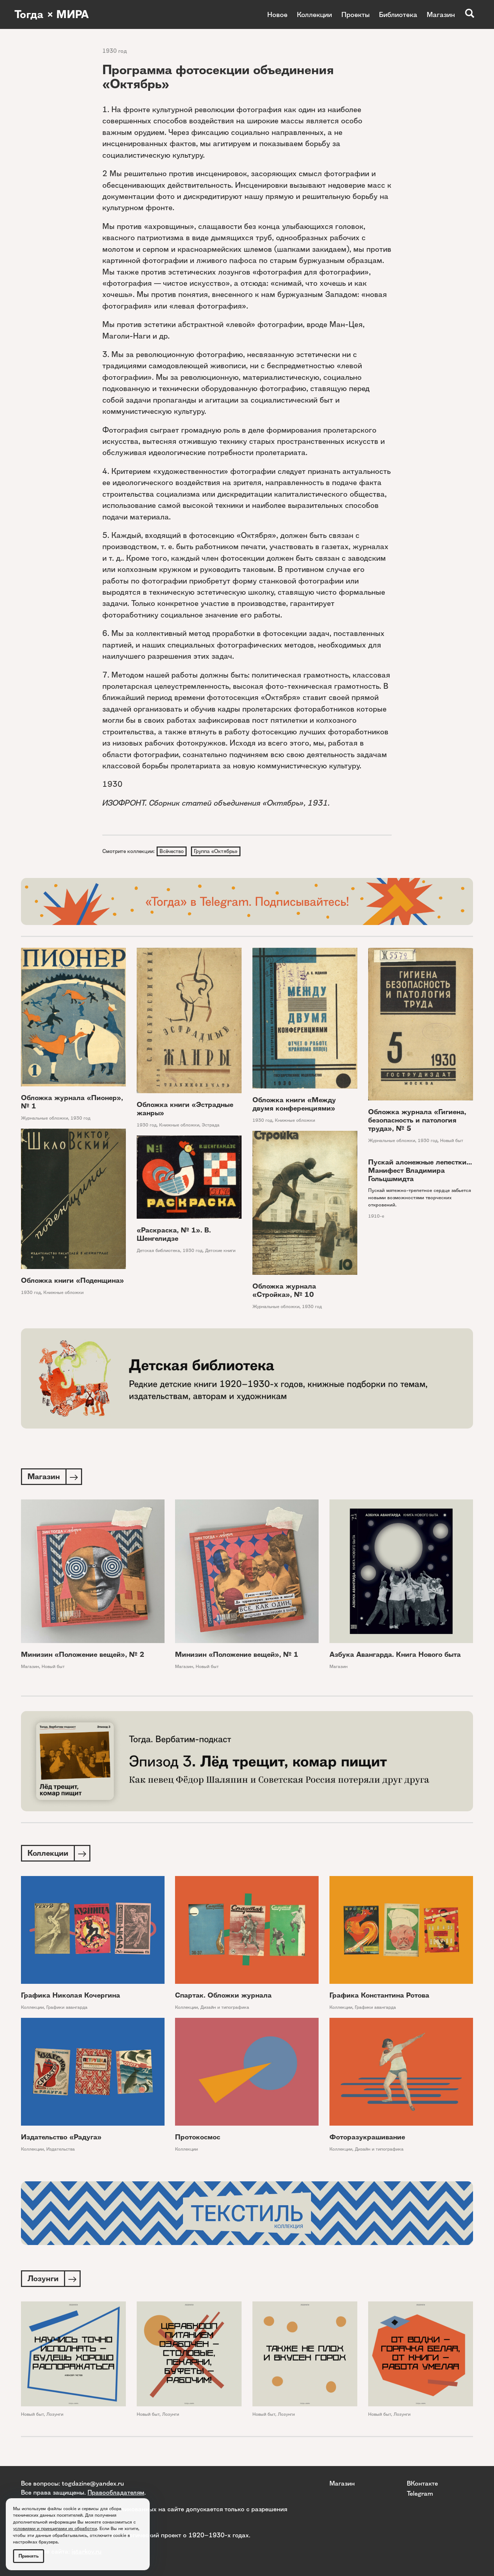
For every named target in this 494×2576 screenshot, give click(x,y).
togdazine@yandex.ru (93, 2483)
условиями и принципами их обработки (55, 2528)
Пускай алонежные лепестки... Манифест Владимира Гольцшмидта (420, 1170)
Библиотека (398, 14)
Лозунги (55, 2414)
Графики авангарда (67, 2007)
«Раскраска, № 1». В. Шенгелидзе (174, 1234)
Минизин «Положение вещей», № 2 (83, 1654)
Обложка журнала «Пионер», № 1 (72, 1102)
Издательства (61, 2149)
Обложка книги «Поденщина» (73, 1280)
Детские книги (220, 1250)
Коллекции (314, 14)
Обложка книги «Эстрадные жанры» (185, 1109)
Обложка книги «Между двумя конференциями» (294, 1104)
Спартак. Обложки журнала (223, 1995)
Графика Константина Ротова (379, 1995)
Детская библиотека (158, 1250)
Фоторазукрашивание (367, 2137)
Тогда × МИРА (52, 14)
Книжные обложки (179, 1125)
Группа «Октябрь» (216, 851)
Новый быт (452, 1140)
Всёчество (172, 851)
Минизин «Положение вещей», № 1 (237, 1654)
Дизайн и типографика (225, 2007)
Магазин (441, 14)
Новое (277, 14)
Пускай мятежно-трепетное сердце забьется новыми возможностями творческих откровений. (420, 1197)
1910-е (376, 1216)
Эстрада (211, 1125)
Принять (29, 2556)
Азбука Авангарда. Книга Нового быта (395, 1654)
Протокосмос (198, 2137)
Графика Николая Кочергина (71, 1995)
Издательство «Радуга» (61, 2137)
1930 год (115, 51)
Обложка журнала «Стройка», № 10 (284, 1290)
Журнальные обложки (44, 1118)
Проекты (355, 14)
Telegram (420, 2493)
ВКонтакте (422, 2483)
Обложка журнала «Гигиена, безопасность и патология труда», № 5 (417, 1120)
